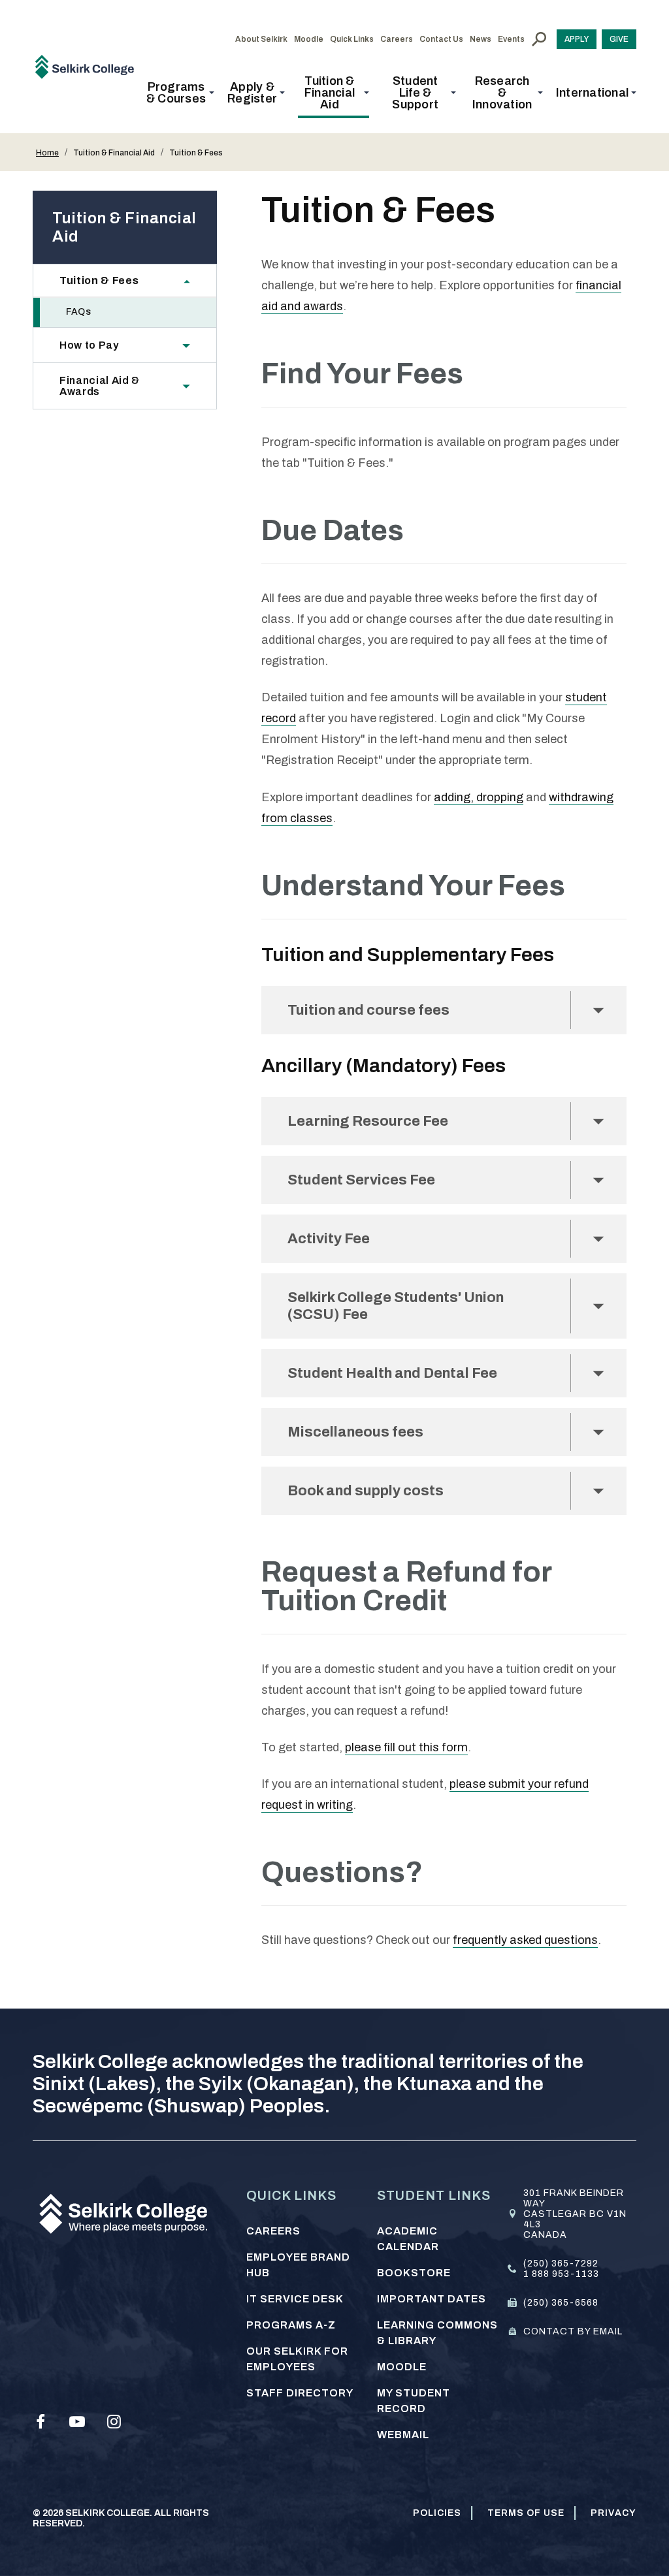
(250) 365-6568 (561, 2303)
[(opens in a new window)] (41, 2422)
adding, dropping (479, 797)
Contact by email (573, 2331)
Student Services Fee (361, 1180)
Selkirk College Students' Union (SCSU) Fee (396, 1306)
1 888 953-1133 (561, 2274)
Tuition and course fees (368, 1010)
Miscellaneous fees (355, 1432)
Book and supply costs (366, 1491)
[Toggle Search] (539, 39)
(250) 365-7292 (561, 2264)
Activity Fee (329, 1239)
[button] (180, 93)
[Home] (89, 66)
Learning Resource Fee (368, 1121)
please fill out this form (406, 1747)
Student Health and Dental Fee (394, 1373)
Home (47, 153)
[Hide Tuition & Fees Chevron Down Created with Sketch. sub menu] (193, 280)
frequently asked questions (525, 1940)
